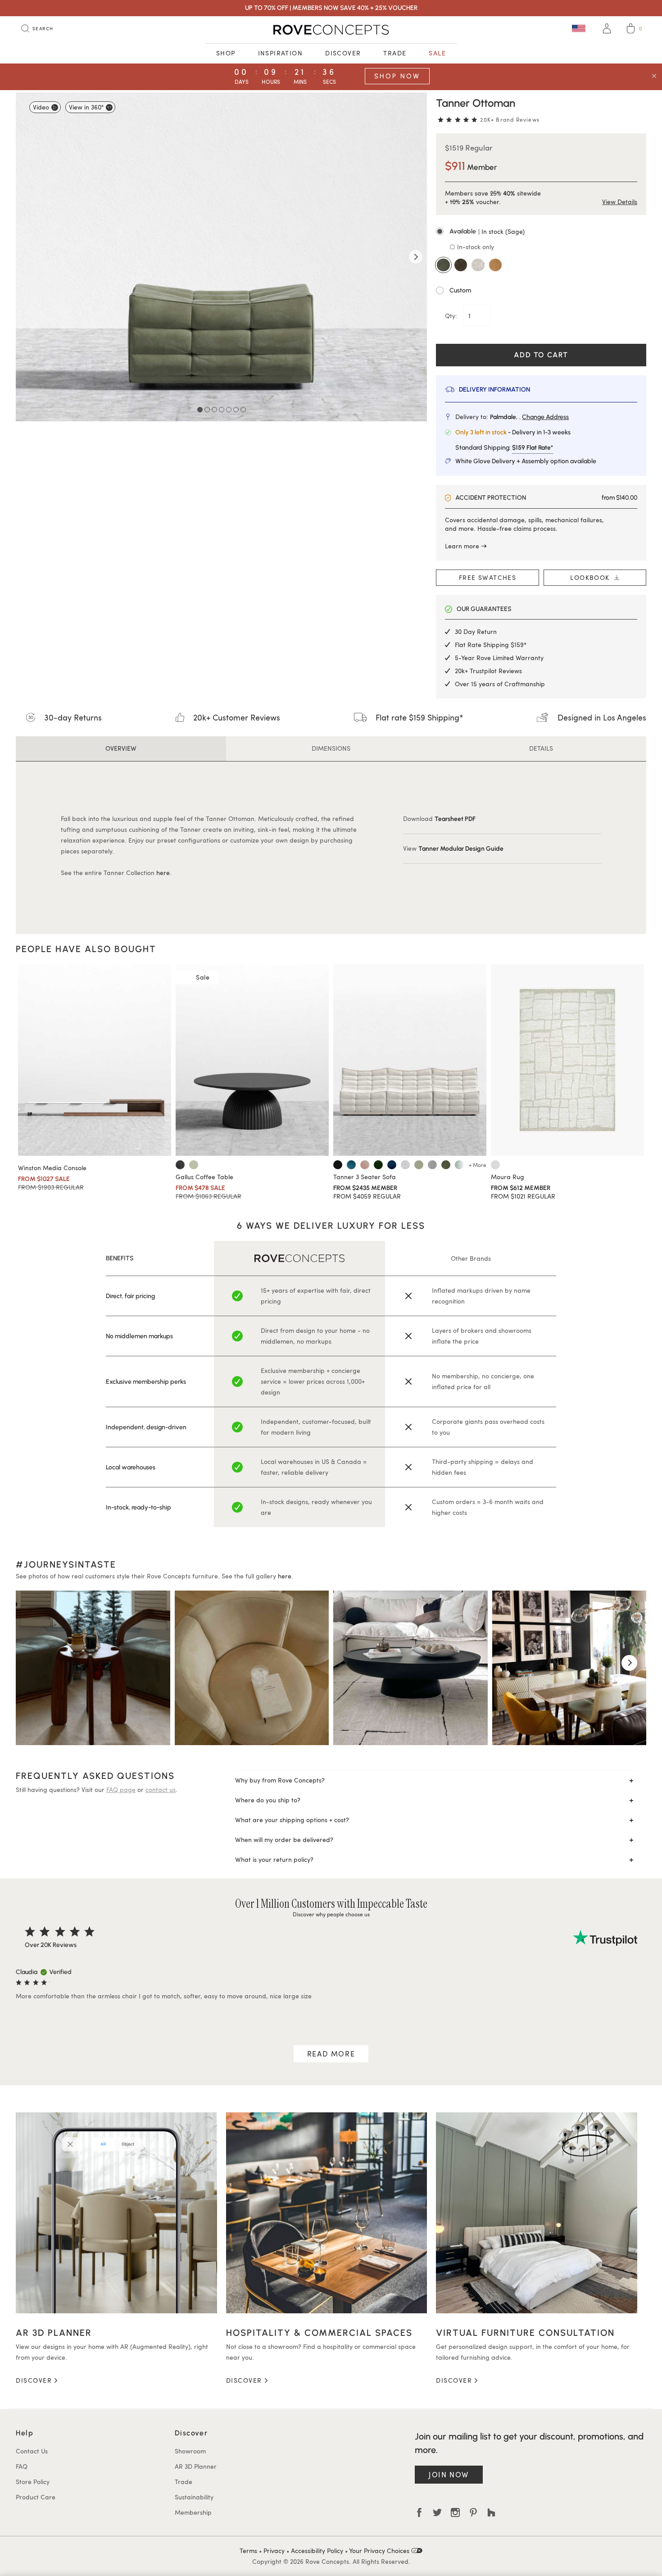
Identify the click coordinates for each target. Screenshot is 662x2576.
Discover (343, 53)
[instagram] (455, 2512)
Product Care (36, 2497)
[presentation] (33, 1663)
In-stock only (475, 247)
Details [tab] (541, 748)
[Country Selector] (579, 28)
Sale (437, 53)
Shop (226, 53)
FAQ (22, 2466)
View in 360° (86, 107)
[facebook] (419, 2512)
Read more (331, 2054)
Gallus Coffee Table (204, 1177)
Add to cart (541, 355)
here (163, 873)
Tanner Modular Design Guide (461, 849)
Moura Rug (508, 1177)
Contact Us (32, 2451)
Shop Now (397, 76)
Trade (395, 53)
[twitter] (437, 2512)
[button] (541, 232)
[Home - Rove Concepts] (331, 30)
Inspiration (281, 53)
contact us (161, 1790)
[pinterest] (473, 2512)
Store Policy (33, 2482)
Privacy (274, 2551)
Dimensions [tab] (331, 748)
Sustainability (194, 2497)
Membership (193, 2512)
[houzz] (491, 2512)
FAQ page (121, 1790)
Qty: (452, 316)
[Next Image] (416, 257)
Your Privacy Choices (380, 2551)
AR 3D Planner (196, 2466)
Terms (248, 2551)
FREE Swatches (487, 577)
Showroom (190, 2451)
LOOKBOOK (592, 577)
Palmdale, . (529, 417)
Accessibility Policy (317, 2551)
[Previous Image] (27, 257)
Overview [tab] (121, 748)
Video (41, 107)
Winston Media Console (52, 1168)
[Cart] (631, 30)
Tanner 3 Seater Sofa (365, 1177)
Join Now (449, 2474)
